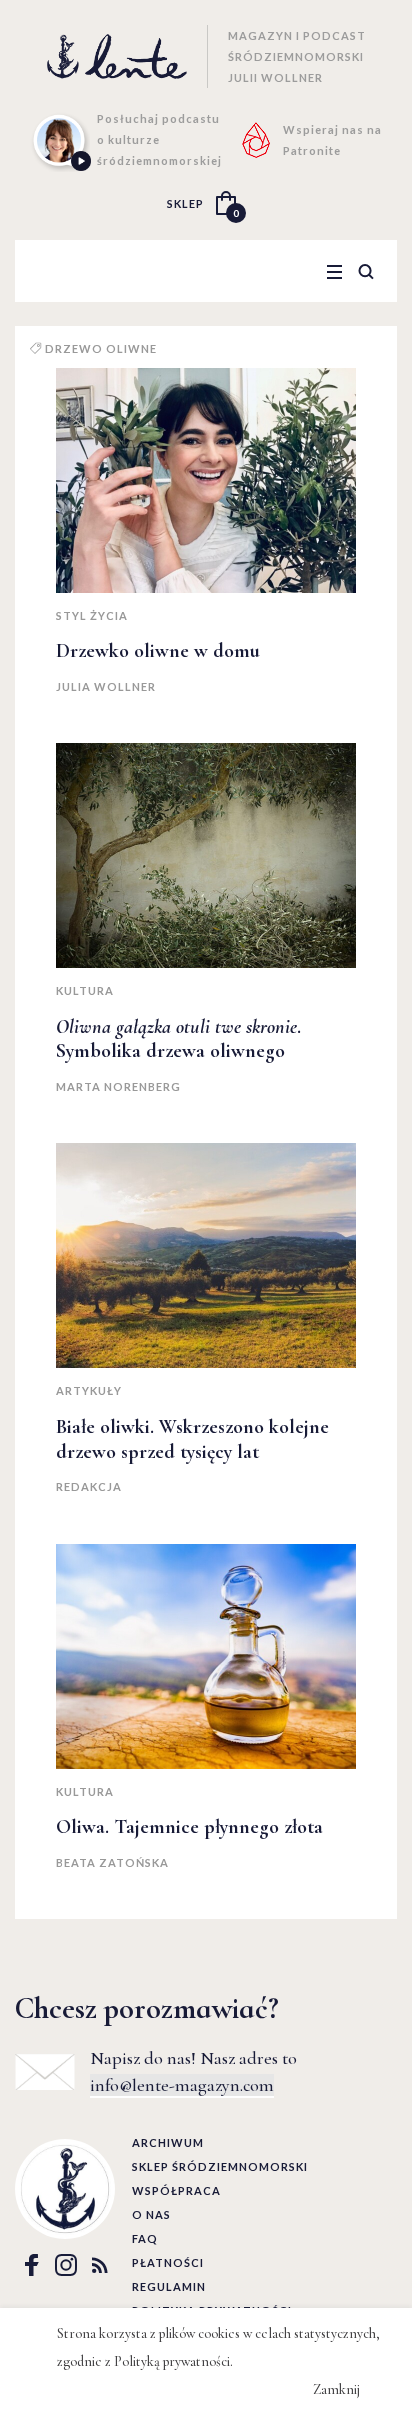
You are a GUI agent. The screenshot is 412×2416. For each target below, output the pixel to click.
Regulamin (169, 2286)
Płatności (168, 2262)
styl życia (92, 615)
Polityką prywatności (172, 2361)
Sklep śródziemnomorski (220, 2166)
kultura (85, 990)
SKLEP (185, 203)
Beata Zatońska (112, 1862)
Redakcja (89, 1486)
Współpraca (176, 2190)
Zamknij (336, 2389)
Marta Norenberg (118, 1086)
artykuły (89, 1390)
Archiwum (168, 2142)
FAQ (145, 2238)
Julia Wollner (106, 686)
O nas (151, 2214)
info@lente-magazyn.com (182, 2085)
